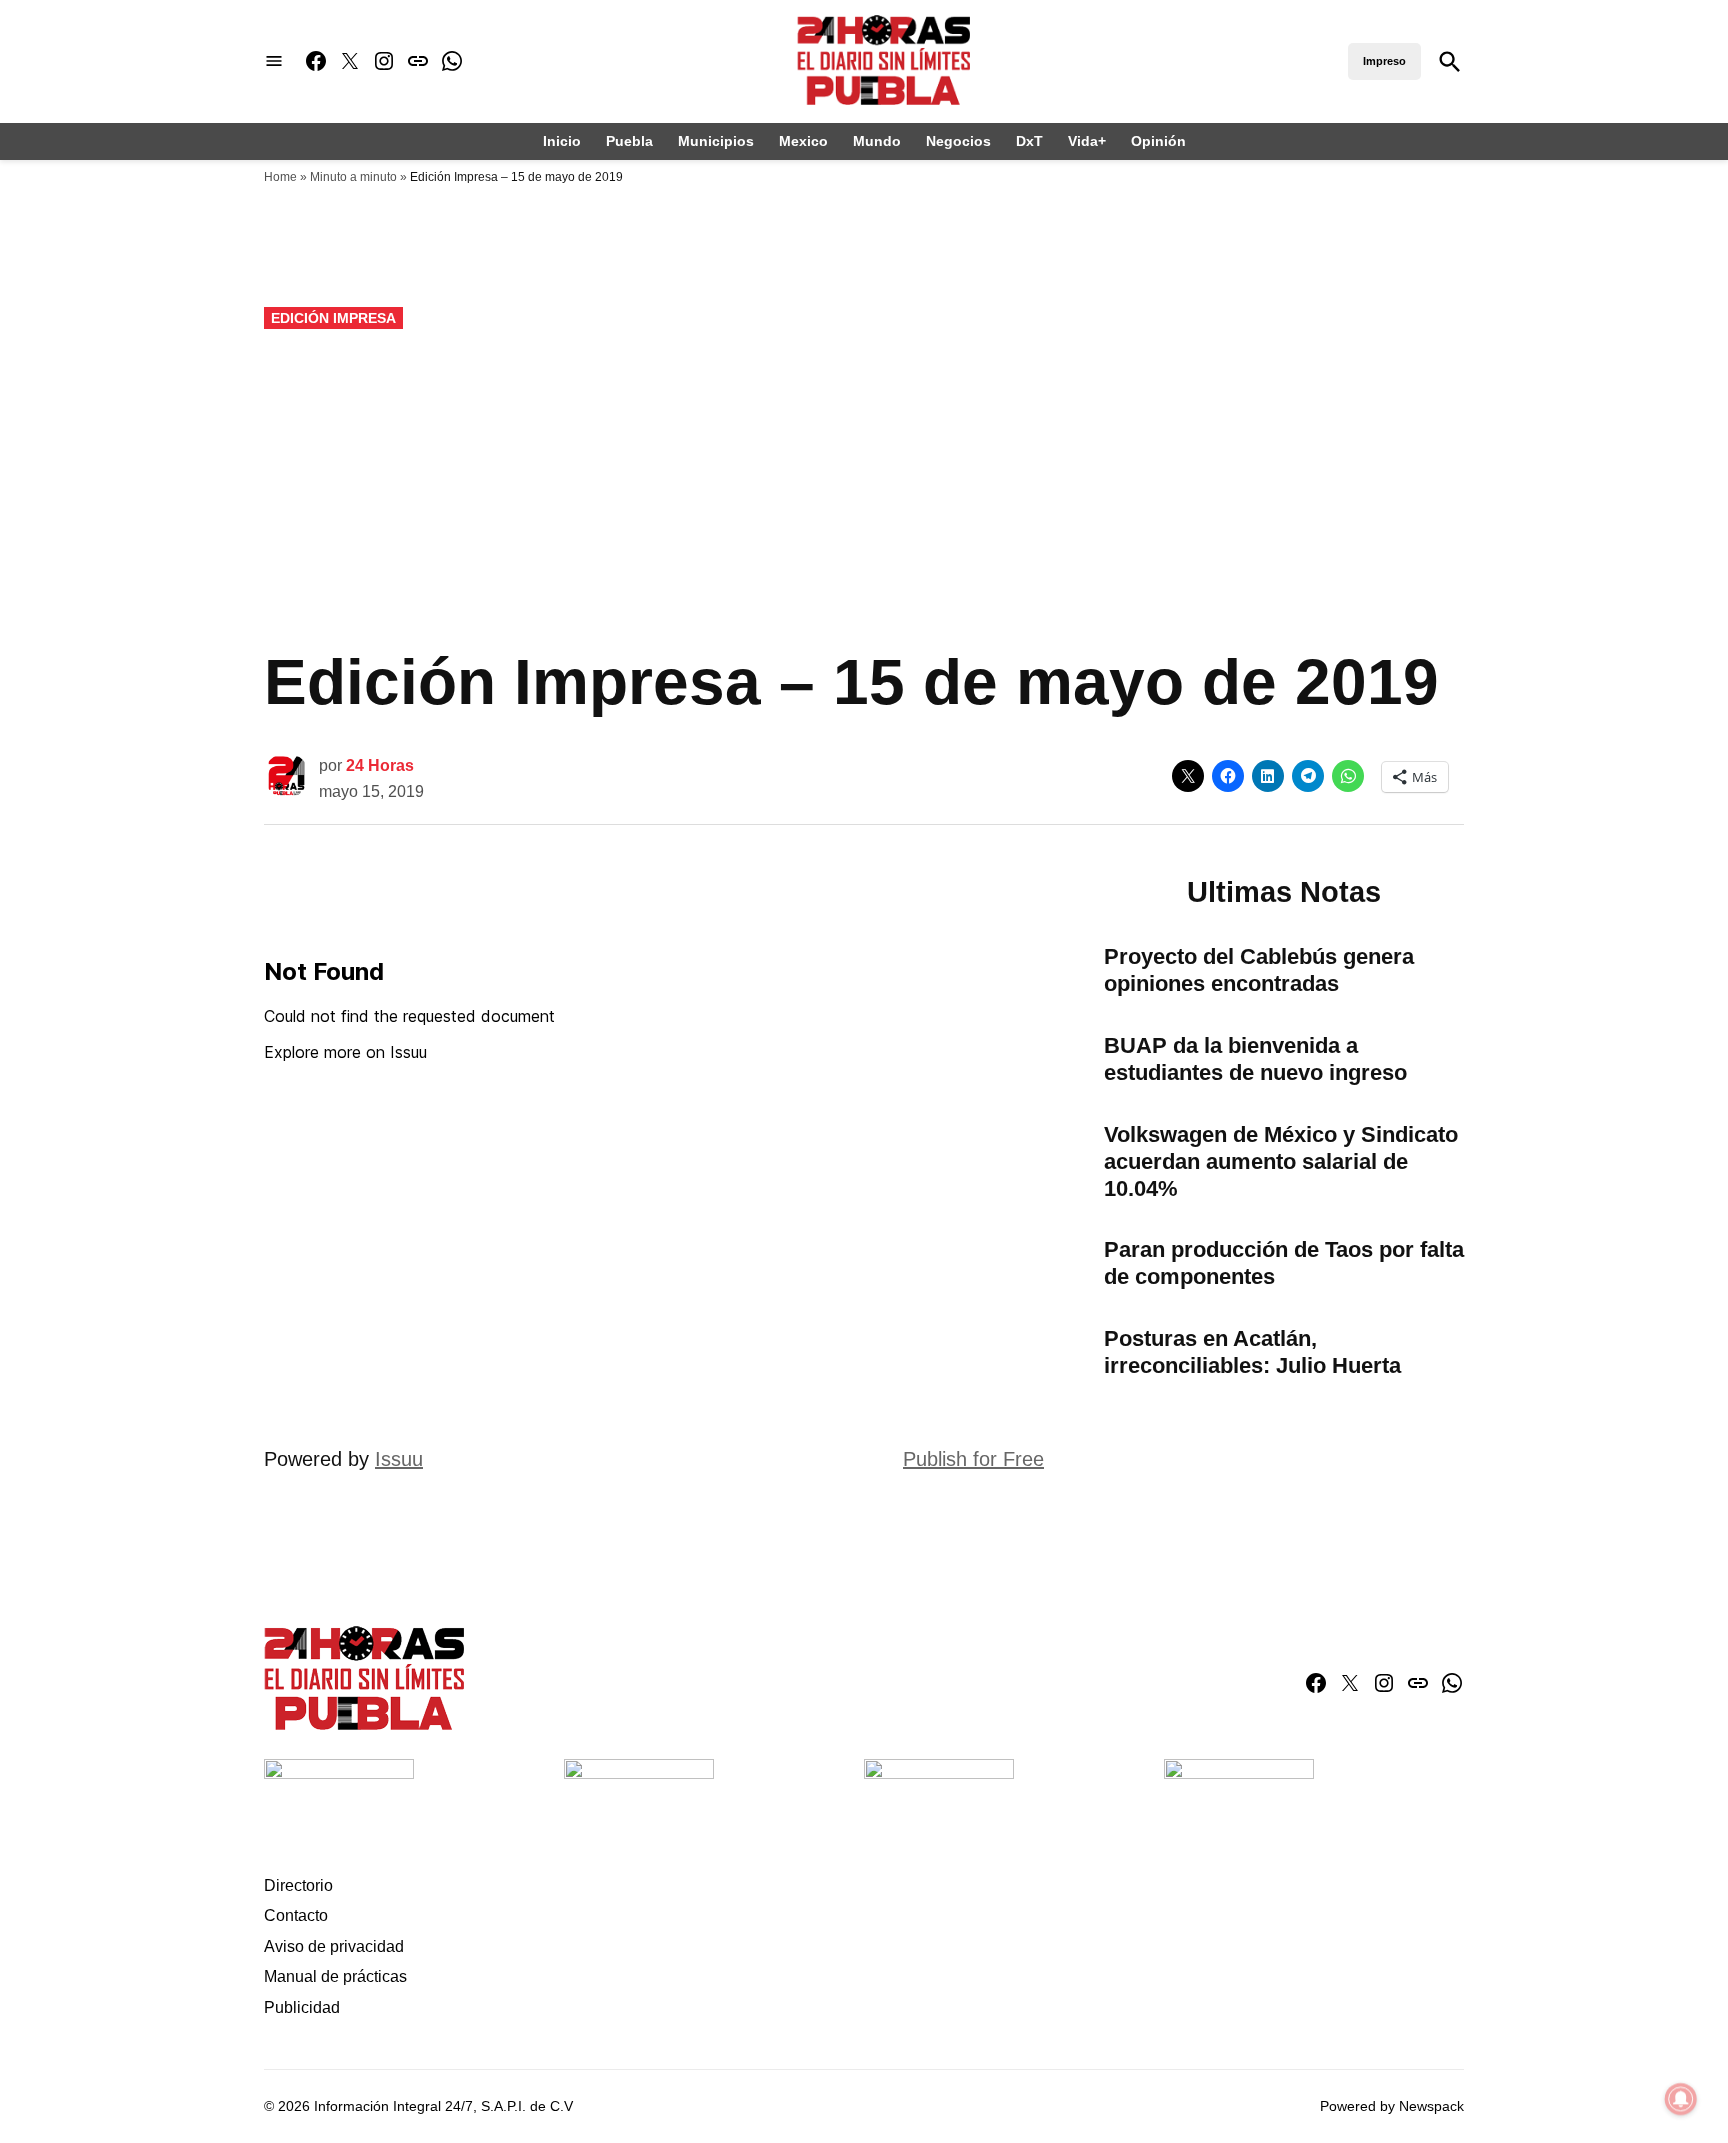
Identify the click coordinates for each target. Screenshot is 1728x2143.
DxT (1029, 141)
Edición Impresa (333, 318)
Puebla (629, 141)
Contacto (296, 1915)
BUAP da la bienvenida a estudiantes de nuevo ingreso (1255, 1059)
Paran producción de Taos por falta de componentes (1284, 1263)
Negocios (958, 141)
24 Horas (380, 765)
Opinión (1158, 141)
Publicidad (302, 2007)
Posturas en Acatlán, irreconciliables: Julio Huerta (1252, 1352)
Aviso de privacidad (334, 1946)
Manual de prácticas (335, 1976)
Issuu (399, 1459)
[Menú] (274, 61)
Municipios (716, 141)
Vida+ (1087, 141)
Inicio (562, 141)
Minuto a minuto (353, 177)
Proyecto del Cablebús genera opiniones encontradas (1259, 970)
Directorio (298, 1885)
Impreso (1384, 61)
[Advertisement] (864, 489)
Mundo (877, 141)
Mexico (803, 141)
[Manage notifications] (1681, 2099)
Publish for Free (973, 1459)
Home (280, 177)
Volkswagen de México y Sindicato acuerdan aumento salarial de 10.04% (1281, 1161)
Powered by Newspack (1392, 2106)
